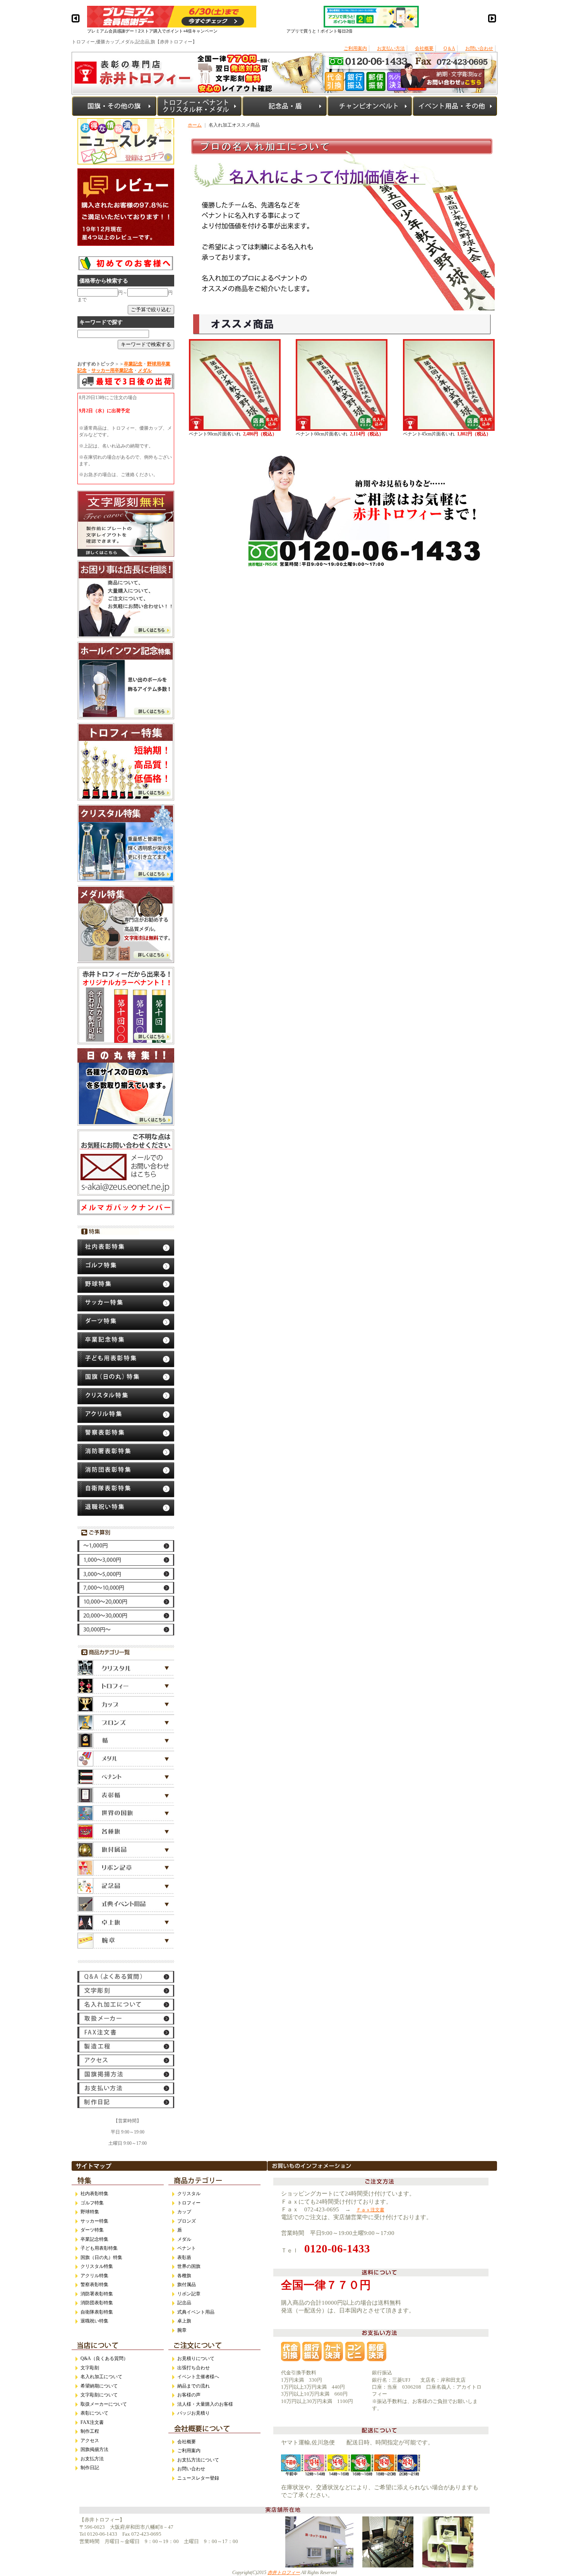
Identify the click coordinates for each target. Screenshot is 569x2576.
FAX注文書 (92, 2422)
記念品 (184, 2303)
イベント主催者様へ (198, 2377)
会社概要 (424, 48)
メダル (184, 2239)
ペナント (187, 2248)
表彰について (94, 2413)
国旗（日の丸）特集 (101, 2257)
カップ (184, 2212)
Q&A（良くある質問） (104, 2358)
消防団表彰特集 (97, 2303)
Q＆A (449, 48)
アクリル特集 (94, 2276)
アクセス (90, 2441)
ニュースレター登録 (198, 2478)
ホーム (195, 125)
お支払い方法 (391, 48)
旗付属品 (187, 2285)
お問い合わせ (479, 48)
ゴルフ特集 (92, 2203)
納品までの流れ (194, 2386)
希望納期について (99, 2386)
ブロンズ (187, 2221)
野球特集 (90, 2212)
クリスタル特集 (97, 2266)
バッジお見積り (194, 2413)
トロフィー (189, 2203)
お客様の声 (189, 2395)
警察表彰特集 (94, 2285)
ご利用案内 (355, 48)
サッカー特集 (94, 2221)
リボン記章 (189, 2294)
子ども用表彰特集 (99, 2248)
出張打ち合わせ (194, 2368)
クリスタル (189, 2194)
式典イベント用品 (196, 2312)
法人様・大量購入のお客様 (205, 2404)
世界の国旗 (189, 2266)
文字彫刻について (99, 2395)
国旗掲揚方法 (94, 2449)
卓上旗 (184, 2321)
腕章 (182, 2330)
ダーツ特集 (92, 2230)
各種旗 (184, 2276)
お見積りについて (196, 2358)
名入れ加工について (101, 2377)
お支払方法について (198, 2460)
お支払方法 (92, 2459)
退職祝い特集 (94, 2321)
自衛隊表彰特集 (97, 2312)
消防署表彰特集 (97, 2294)
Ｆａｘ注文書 (370, 2210)
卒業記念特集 (94, 2239)
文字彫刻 (90, 2368)
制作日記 (90, 2468)
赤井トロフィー (284, 2573)
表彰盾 (184, 2257)
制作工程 (90, 2431)
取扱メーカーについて (104, 2404)
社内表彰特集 (94, 2194)
